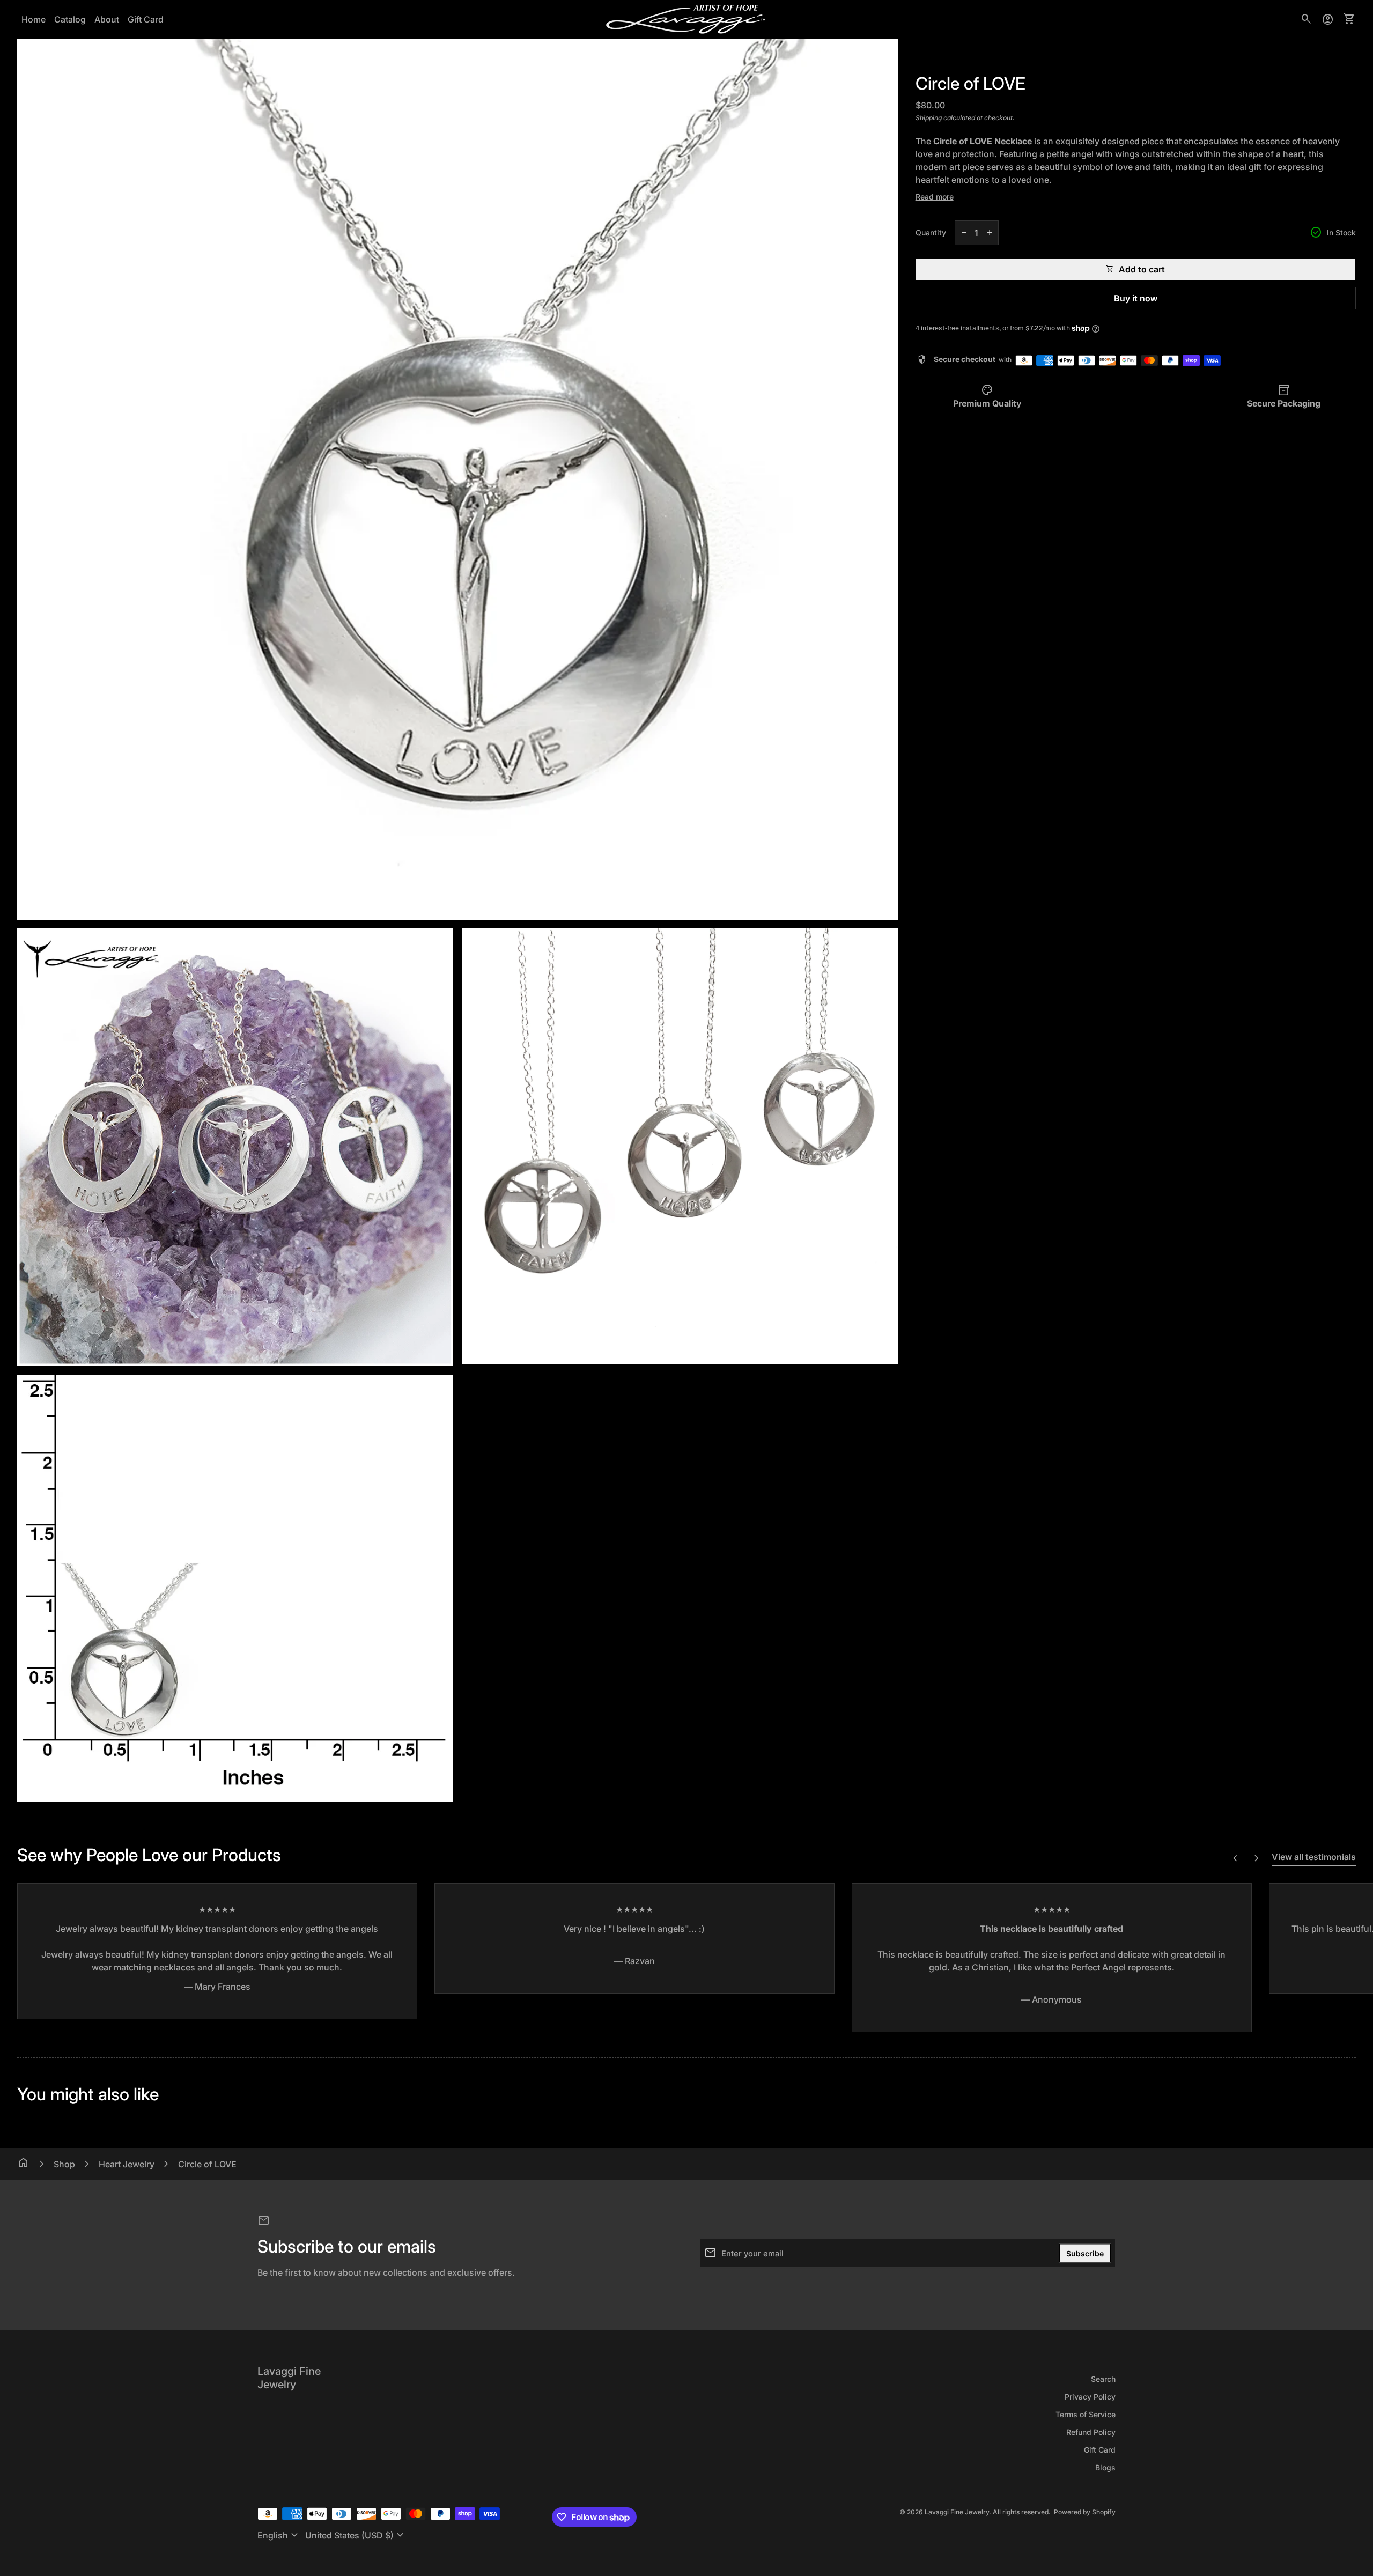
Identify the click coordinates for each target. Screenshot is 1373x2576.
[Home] (686, 18)
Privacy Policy (1090, 2397)
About (107, 19)
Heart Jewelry (127, 2164)
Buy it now (1136, 298)
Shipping (929, 118)
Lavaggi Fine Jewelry (289, 2378)
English (279, 2535)
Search (1103, 2379)
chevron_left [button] (1235, 1858)
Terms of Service (1086, 2414)
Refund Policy (1091, 2432)
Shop (64, 2164)
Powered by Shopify (1085, 2512)
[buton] (279, 2535)
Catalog (70, 19)
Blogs (1105, 2467)
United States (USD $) (356, 2535)
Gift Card (146, 19)
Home (34, 19)
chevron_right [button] (1257, 1858)
